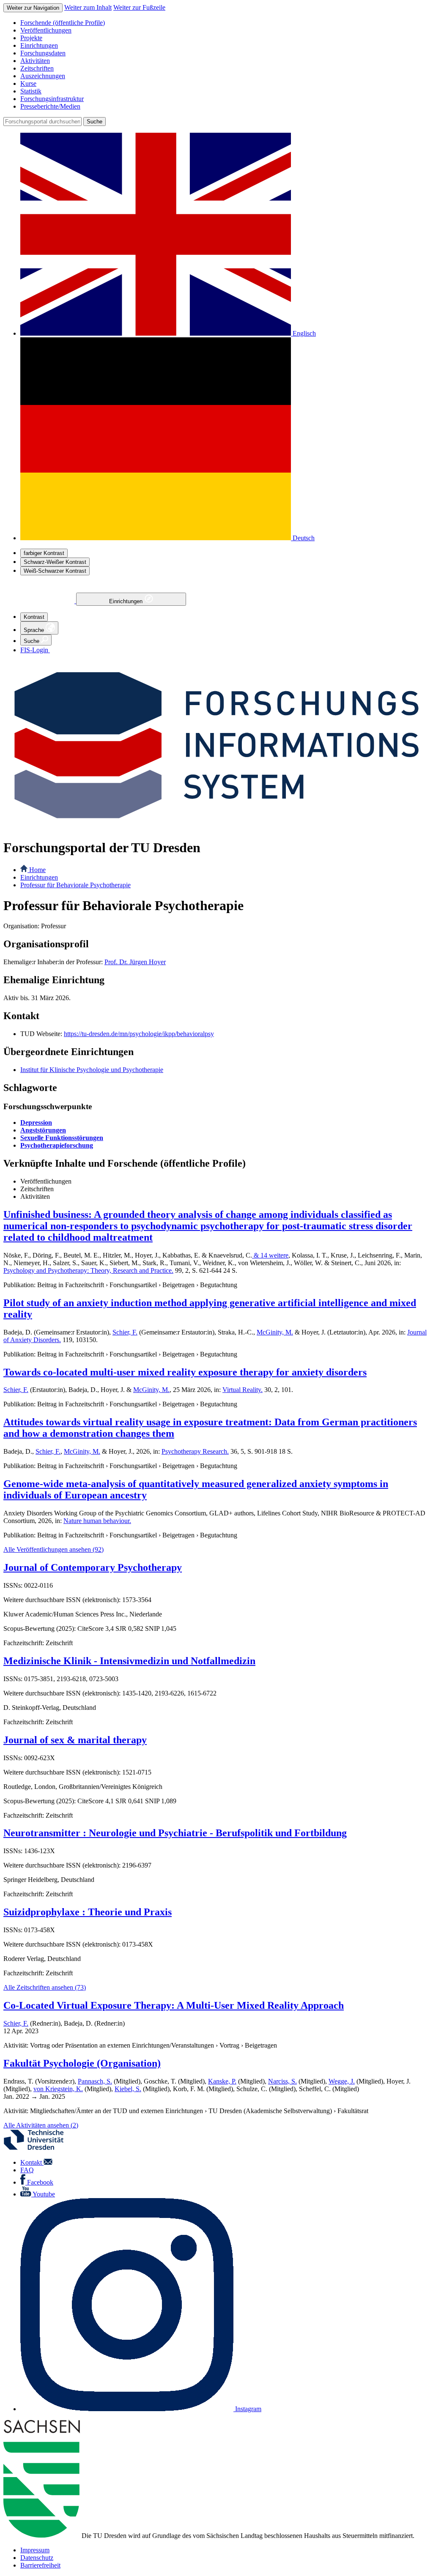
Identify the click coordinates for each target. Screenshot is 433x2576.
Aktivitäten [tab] (35, 1196)
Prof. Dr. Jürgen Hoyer (135, 962)
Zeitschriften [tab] (37, 1189)
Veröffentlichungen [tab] (46, 1181)
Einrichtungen (127, 601)
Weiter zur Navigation (33, 8)
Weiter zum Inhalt (88, 7)
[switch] (44, 553)
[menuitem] (225, 23)
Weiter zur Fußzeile (139, 7)
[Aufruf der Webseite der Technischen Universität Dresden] (39, 2148)
